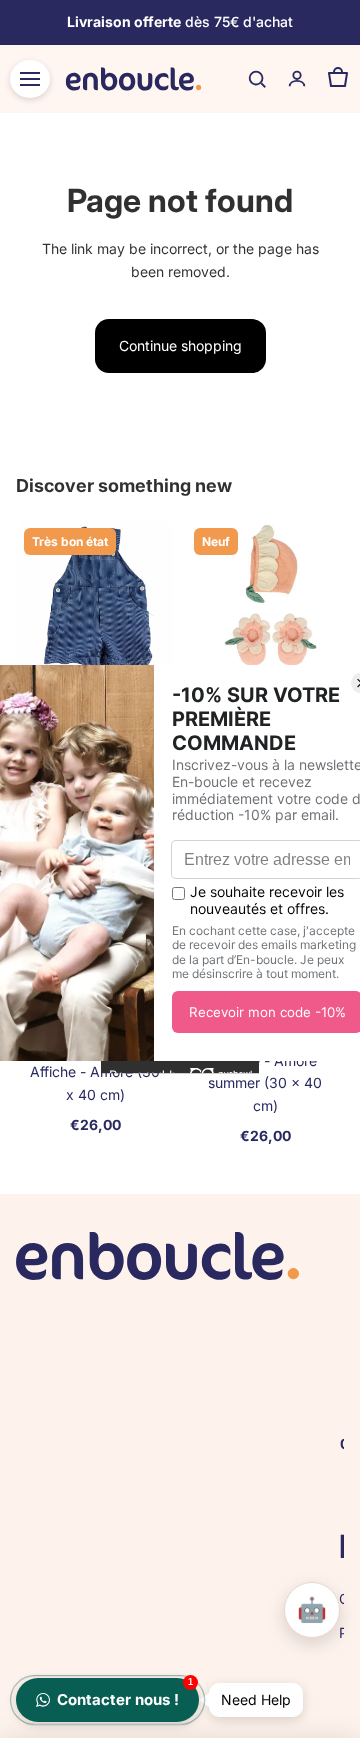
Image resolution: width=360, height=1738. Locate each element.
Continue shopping (180, 345)
